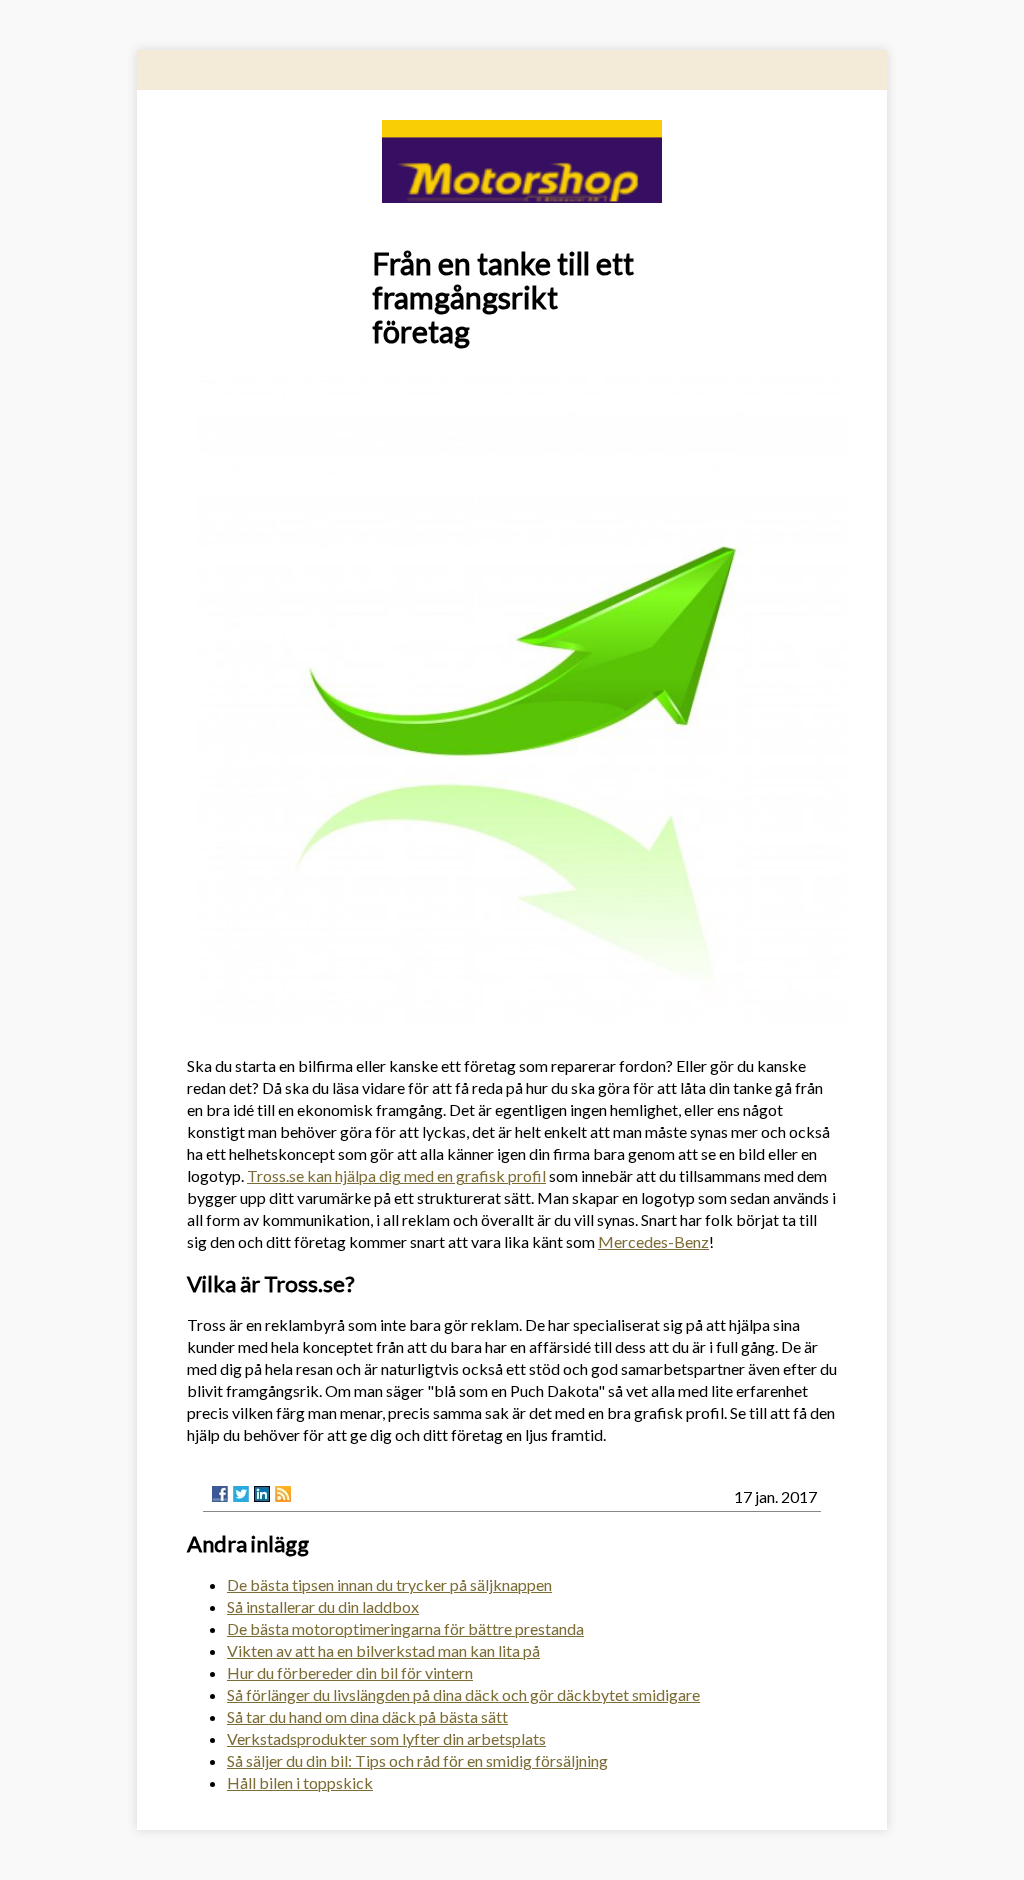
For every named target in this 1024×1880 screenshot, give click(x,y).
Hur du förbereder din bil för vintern (350, 1672)
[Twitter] (241, 1494)
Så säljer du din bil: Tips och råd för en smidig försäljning (417, 1760)
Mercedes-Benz (653, 1241)
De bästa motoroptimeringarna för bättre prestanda (405, 1628)
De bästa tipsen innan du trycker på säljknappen (389, 1584)
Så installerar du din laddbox (323, 1606)
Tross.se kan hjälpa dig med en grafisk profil (396, 1175)
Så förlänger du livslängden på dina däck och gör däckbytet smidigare (463, 1694)
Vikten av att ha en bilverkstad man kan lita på (383, 1650)
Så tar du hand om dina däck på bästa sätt (367, 1716)
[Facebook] (220, 1494)
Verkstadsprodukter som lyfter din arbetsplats (386, 1738)
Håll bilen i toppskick (300, 1782)
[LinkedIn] (262, 1494)
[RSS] (283, 1494)
